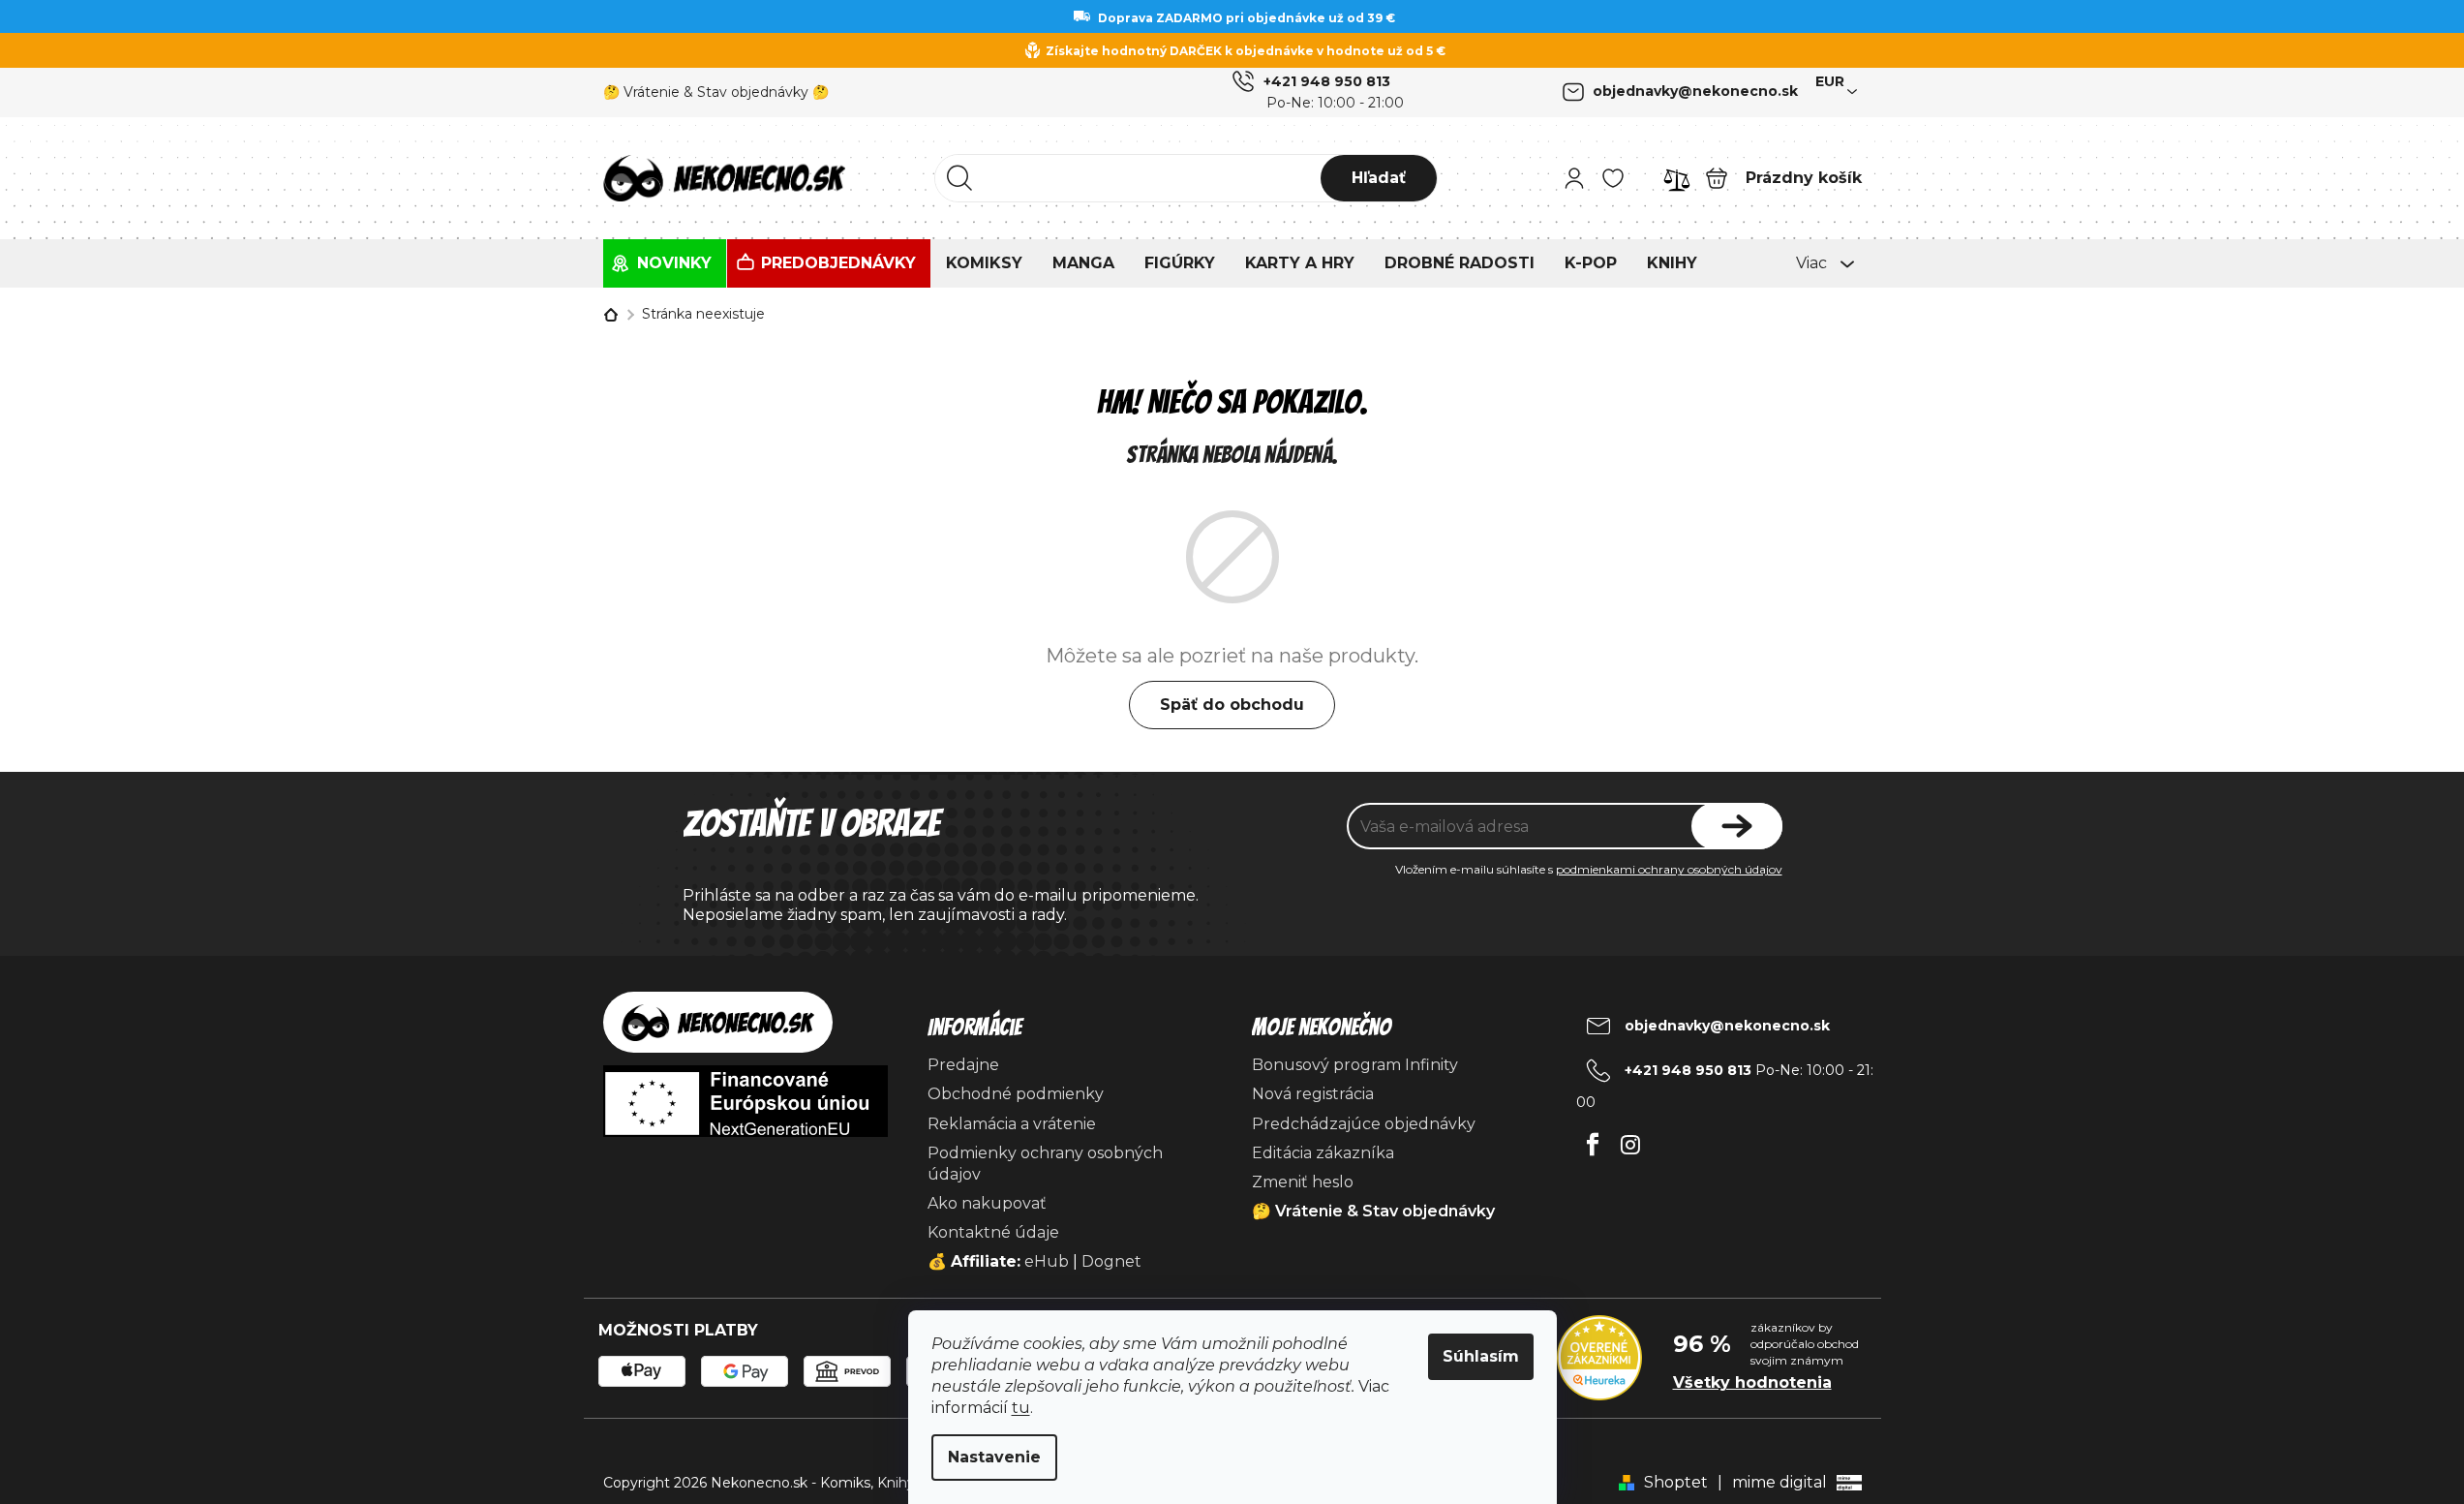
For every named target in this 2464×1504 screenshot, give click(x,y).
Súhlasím (1481, 1356)
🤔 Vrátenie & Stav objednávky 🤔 (716, 92)
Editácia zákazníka (1323, 1153)
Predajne (963, 1065)
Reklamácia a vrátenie (1012, 1124)
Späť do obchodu (1232, 705)
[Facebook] (1593, 1139)
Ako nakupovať (987, 1203)
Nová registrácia (1313, 1094)
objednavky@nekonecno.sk (1695, 91)
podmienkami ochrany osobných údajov (1669, 869)
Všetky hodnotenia (1752, 1382)
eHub (1047, 1261)
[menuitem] (665, 263)
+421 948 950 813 (1327, 81)
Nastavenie (994, 1457)
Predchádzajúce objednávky (1364, 1124)
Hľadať (1379, 178)
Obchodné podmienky (1016, 1094)
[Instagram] (1631, 1139)
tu (1021, 1408)
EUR (1830, 81)
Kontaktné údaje (993, 1232)
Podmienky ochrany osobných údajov (1045, 1164)
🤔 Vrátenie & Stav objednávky (1373, 1211)
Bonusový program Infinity (1355, 1065)
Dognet (1111, 1261)
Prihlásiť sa (1737, 826)
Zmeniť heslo (1303, 1182)
